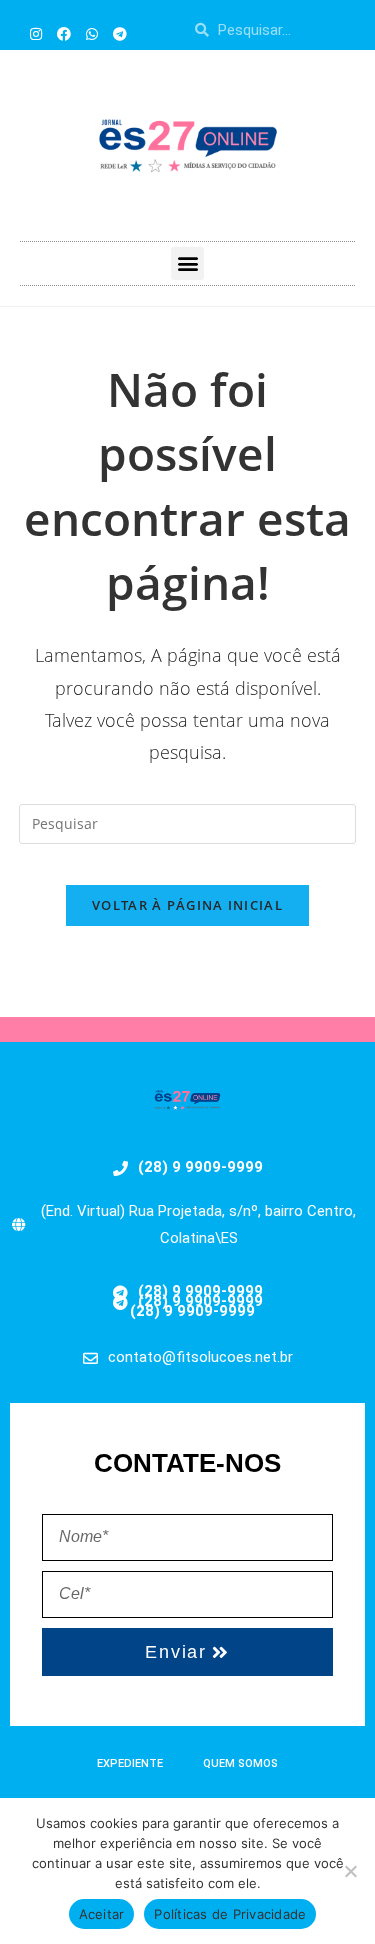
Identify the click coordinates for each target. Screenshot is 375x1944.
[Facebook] (64, 34)
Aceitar (102, 1914)
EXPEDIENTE (130, 1763)
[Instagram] (36, 34)
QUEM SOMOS (240, 1763)
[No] (350, 1871)
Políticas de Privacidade (230, 1914)
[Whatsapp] (92, 34)
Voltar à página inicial (187, 905)
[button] (187, 263)
